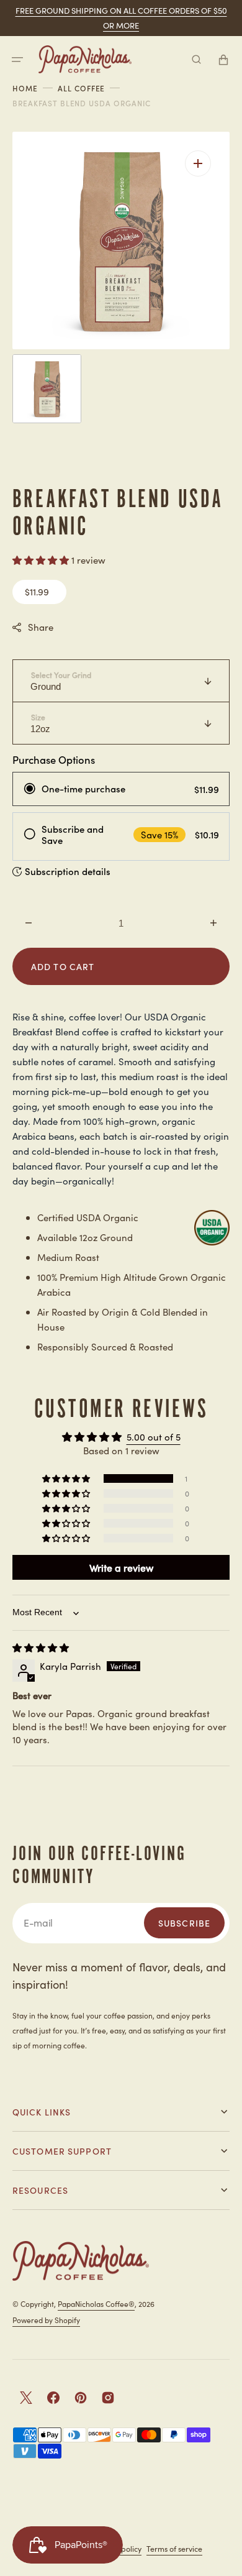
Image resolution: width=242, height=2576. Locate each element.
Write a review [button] (121, 1567)
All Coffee (82, 88)
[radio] (121, 789)
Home (25, 88)
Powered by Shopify (46, 2320)
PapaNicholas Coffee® (96, 2303)
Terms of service (174, 2548)
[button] (17, 60)
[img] (41, 1647)
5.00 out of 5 (154, 1437)
